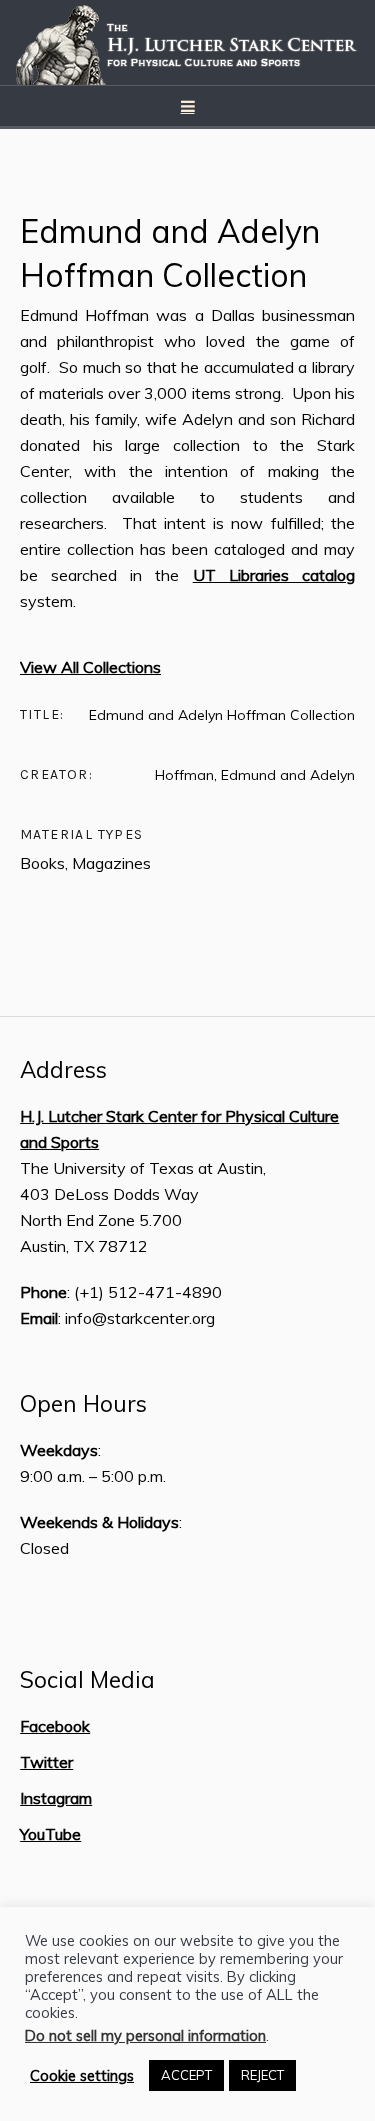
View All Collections (90, 667)
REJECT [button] (262, 2075)
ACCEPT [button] (186, 2075)
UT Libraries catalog (274, 575)
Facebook (55, 1726)
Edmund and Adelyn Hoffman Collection (170, 253)
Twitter (46, 1762)
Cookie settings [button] (82, 2076)
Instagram (56, 1798)
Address (63, 1070)
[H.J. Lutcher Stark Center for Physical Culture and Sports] (188, 42)
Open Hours (83, 1404)
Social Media (87, 1680)
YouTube (50, 1834)
